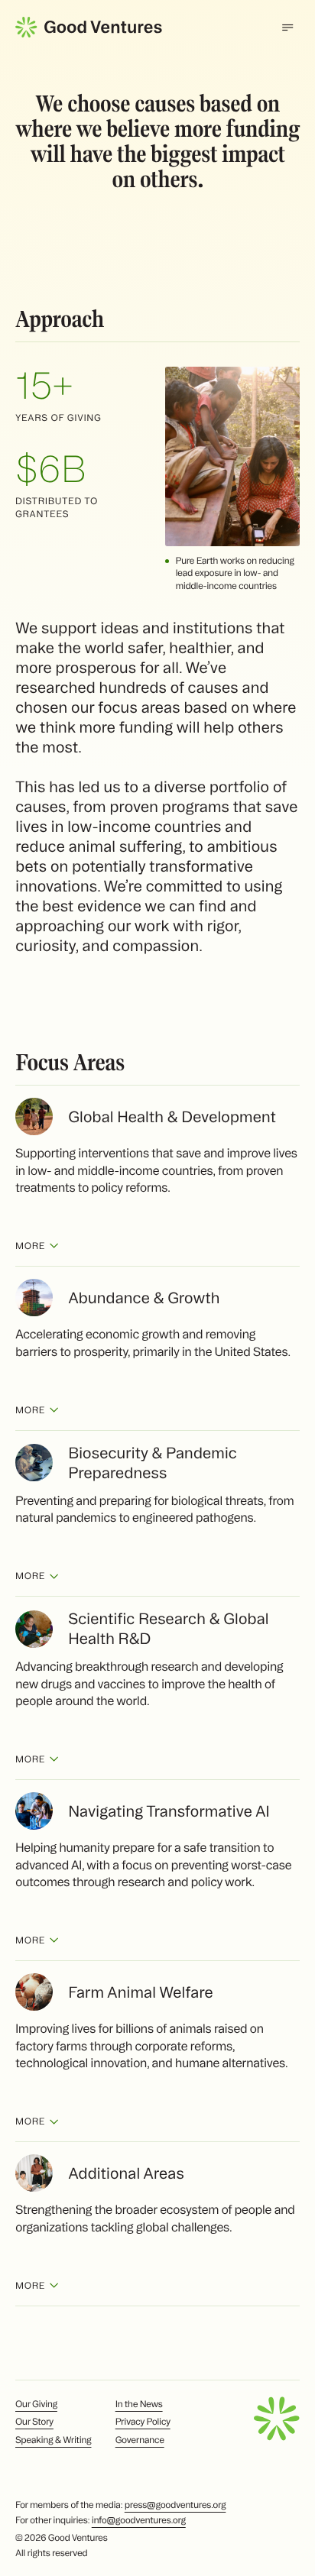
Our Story (34, 2422)
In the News (139, 2404)
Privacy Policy (143, 2422)
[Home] (89, 27)
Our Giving (36, 2404)
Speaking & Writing (53, 2440)
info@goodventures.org (139, 2521)
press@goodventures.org (175, 2505)
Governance (140, 2440)
